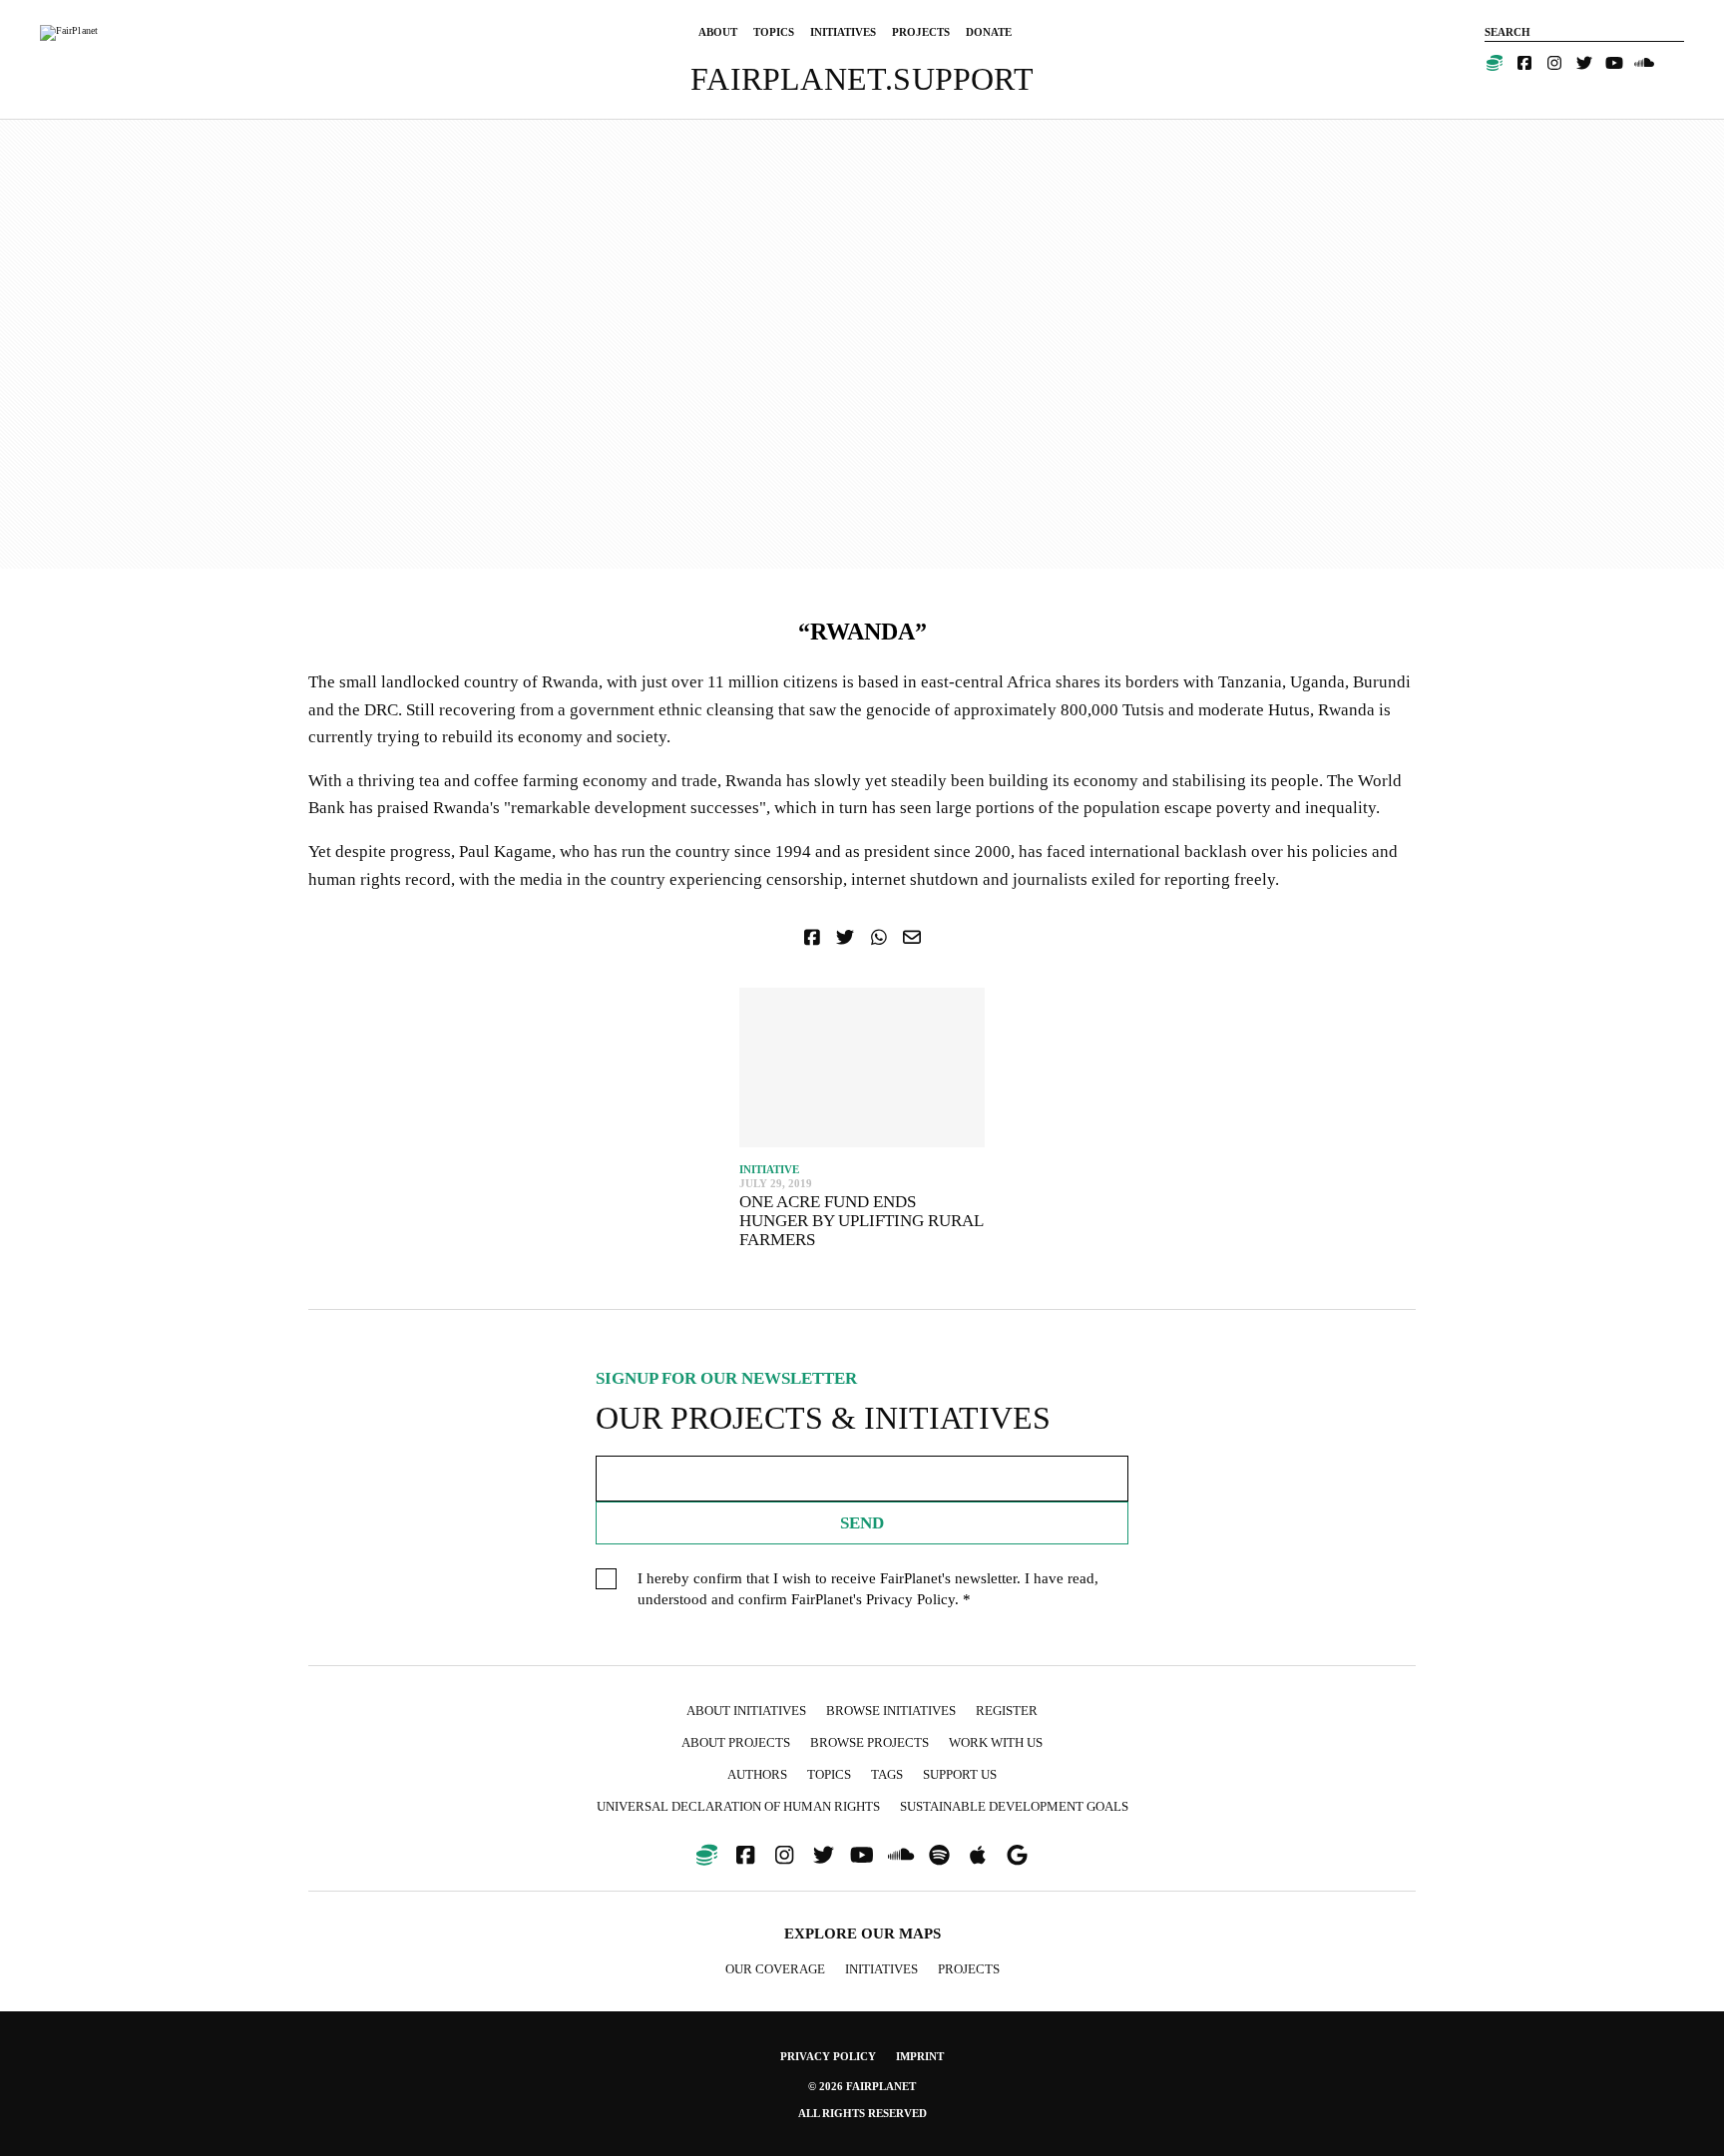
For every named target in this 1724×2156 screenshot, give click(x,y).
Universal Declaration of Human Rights (738, 1806)
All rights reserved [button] (862, 2113)
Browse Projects (869, 1742)
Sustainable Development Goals (1014, 1806)
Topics (774, 32)
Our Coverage (775, 1969)
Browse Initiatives (891, 1711)
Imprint (920, 2056)
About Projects (736, 1742)
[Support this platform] (1495, 63)
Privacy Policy (910, 1599)
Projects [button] (921, 32)
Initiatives (881, 1969)
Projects (969, 1969)
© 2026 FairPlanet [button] (862, 2086)
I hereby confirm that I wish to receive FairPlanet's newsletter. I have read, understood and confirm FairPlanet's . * (868, 1589)
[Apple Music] (978, 1855)
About (718, 32)
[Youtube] (1614, 63)
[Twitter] (1584, 63)
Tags (887, 1774)
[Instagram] (1554, 63)
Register (1007, 1711)
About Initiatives (746, 1711)
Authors (757, 1774)
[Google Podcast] (1017, 1855)
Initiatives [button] (843, 32)
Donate (989, 32)
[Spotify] (940, 1855)
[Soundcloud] (1644, 63)
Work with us (996, 1742)
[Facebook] (1524, 63)
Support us (960, 1774)
